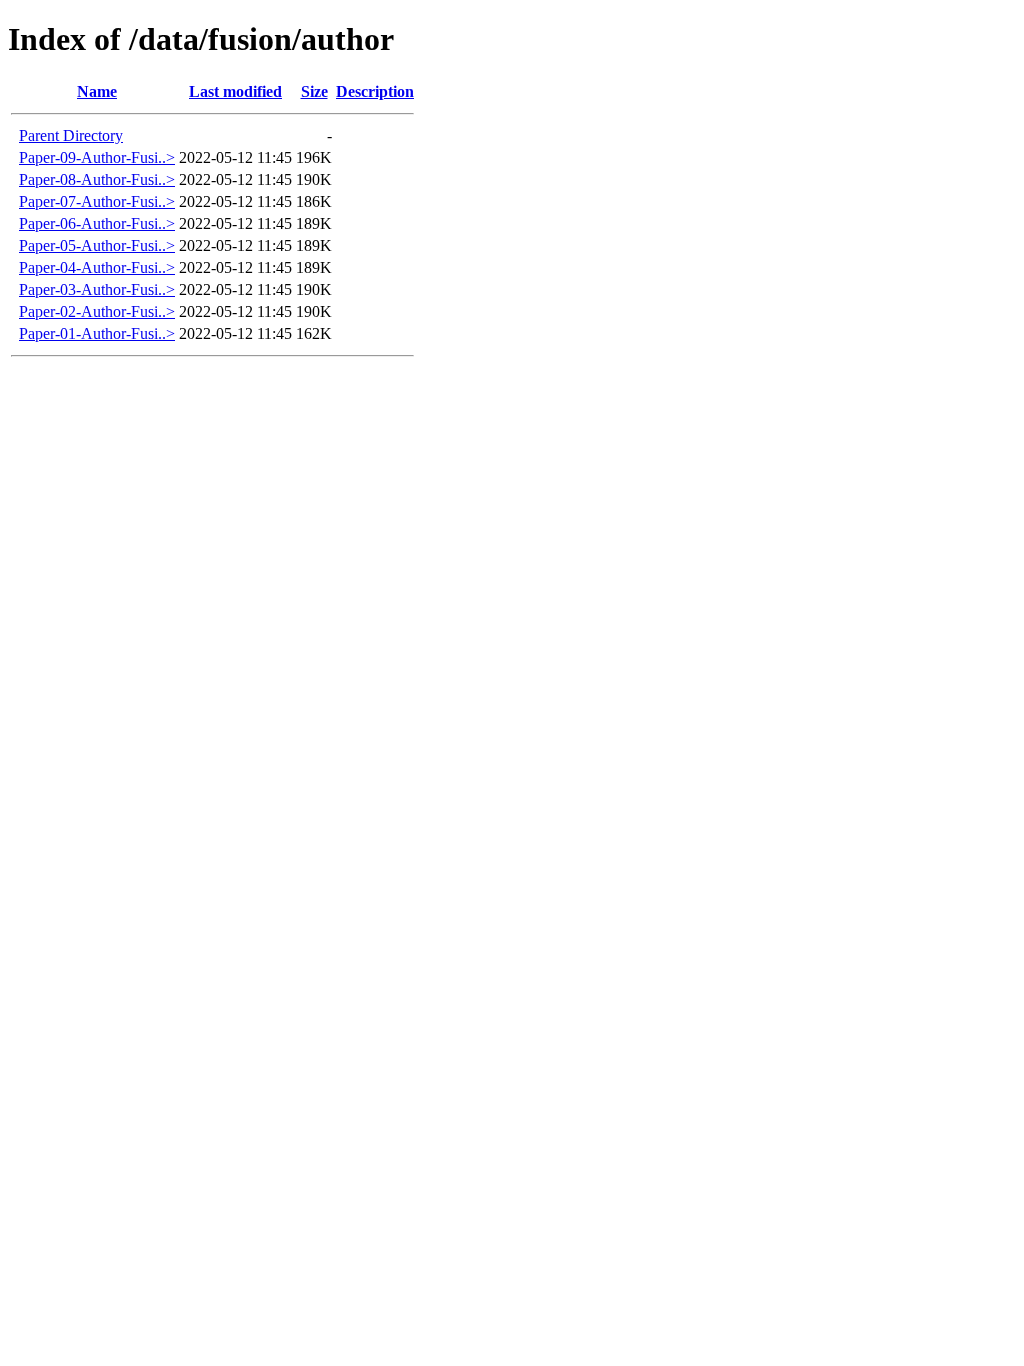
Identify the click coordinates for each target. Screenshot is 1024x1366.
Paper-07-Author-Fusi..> (97, 201)
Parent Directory (71, 135)
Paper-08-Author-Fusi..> (97, 179)
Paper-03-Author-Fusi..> (97, 289)
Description (375, 91)
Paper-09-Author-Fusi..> (97, 157)
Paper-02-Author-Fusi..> (97, 311)
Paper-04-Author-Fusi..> (97, 267)
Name (97, 91)
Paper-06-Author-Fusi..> (97, 223)
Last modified (235, 91)
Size (314, 91)
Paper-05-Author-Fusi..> (97, 245)
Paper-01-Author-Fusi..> (97, 333)
